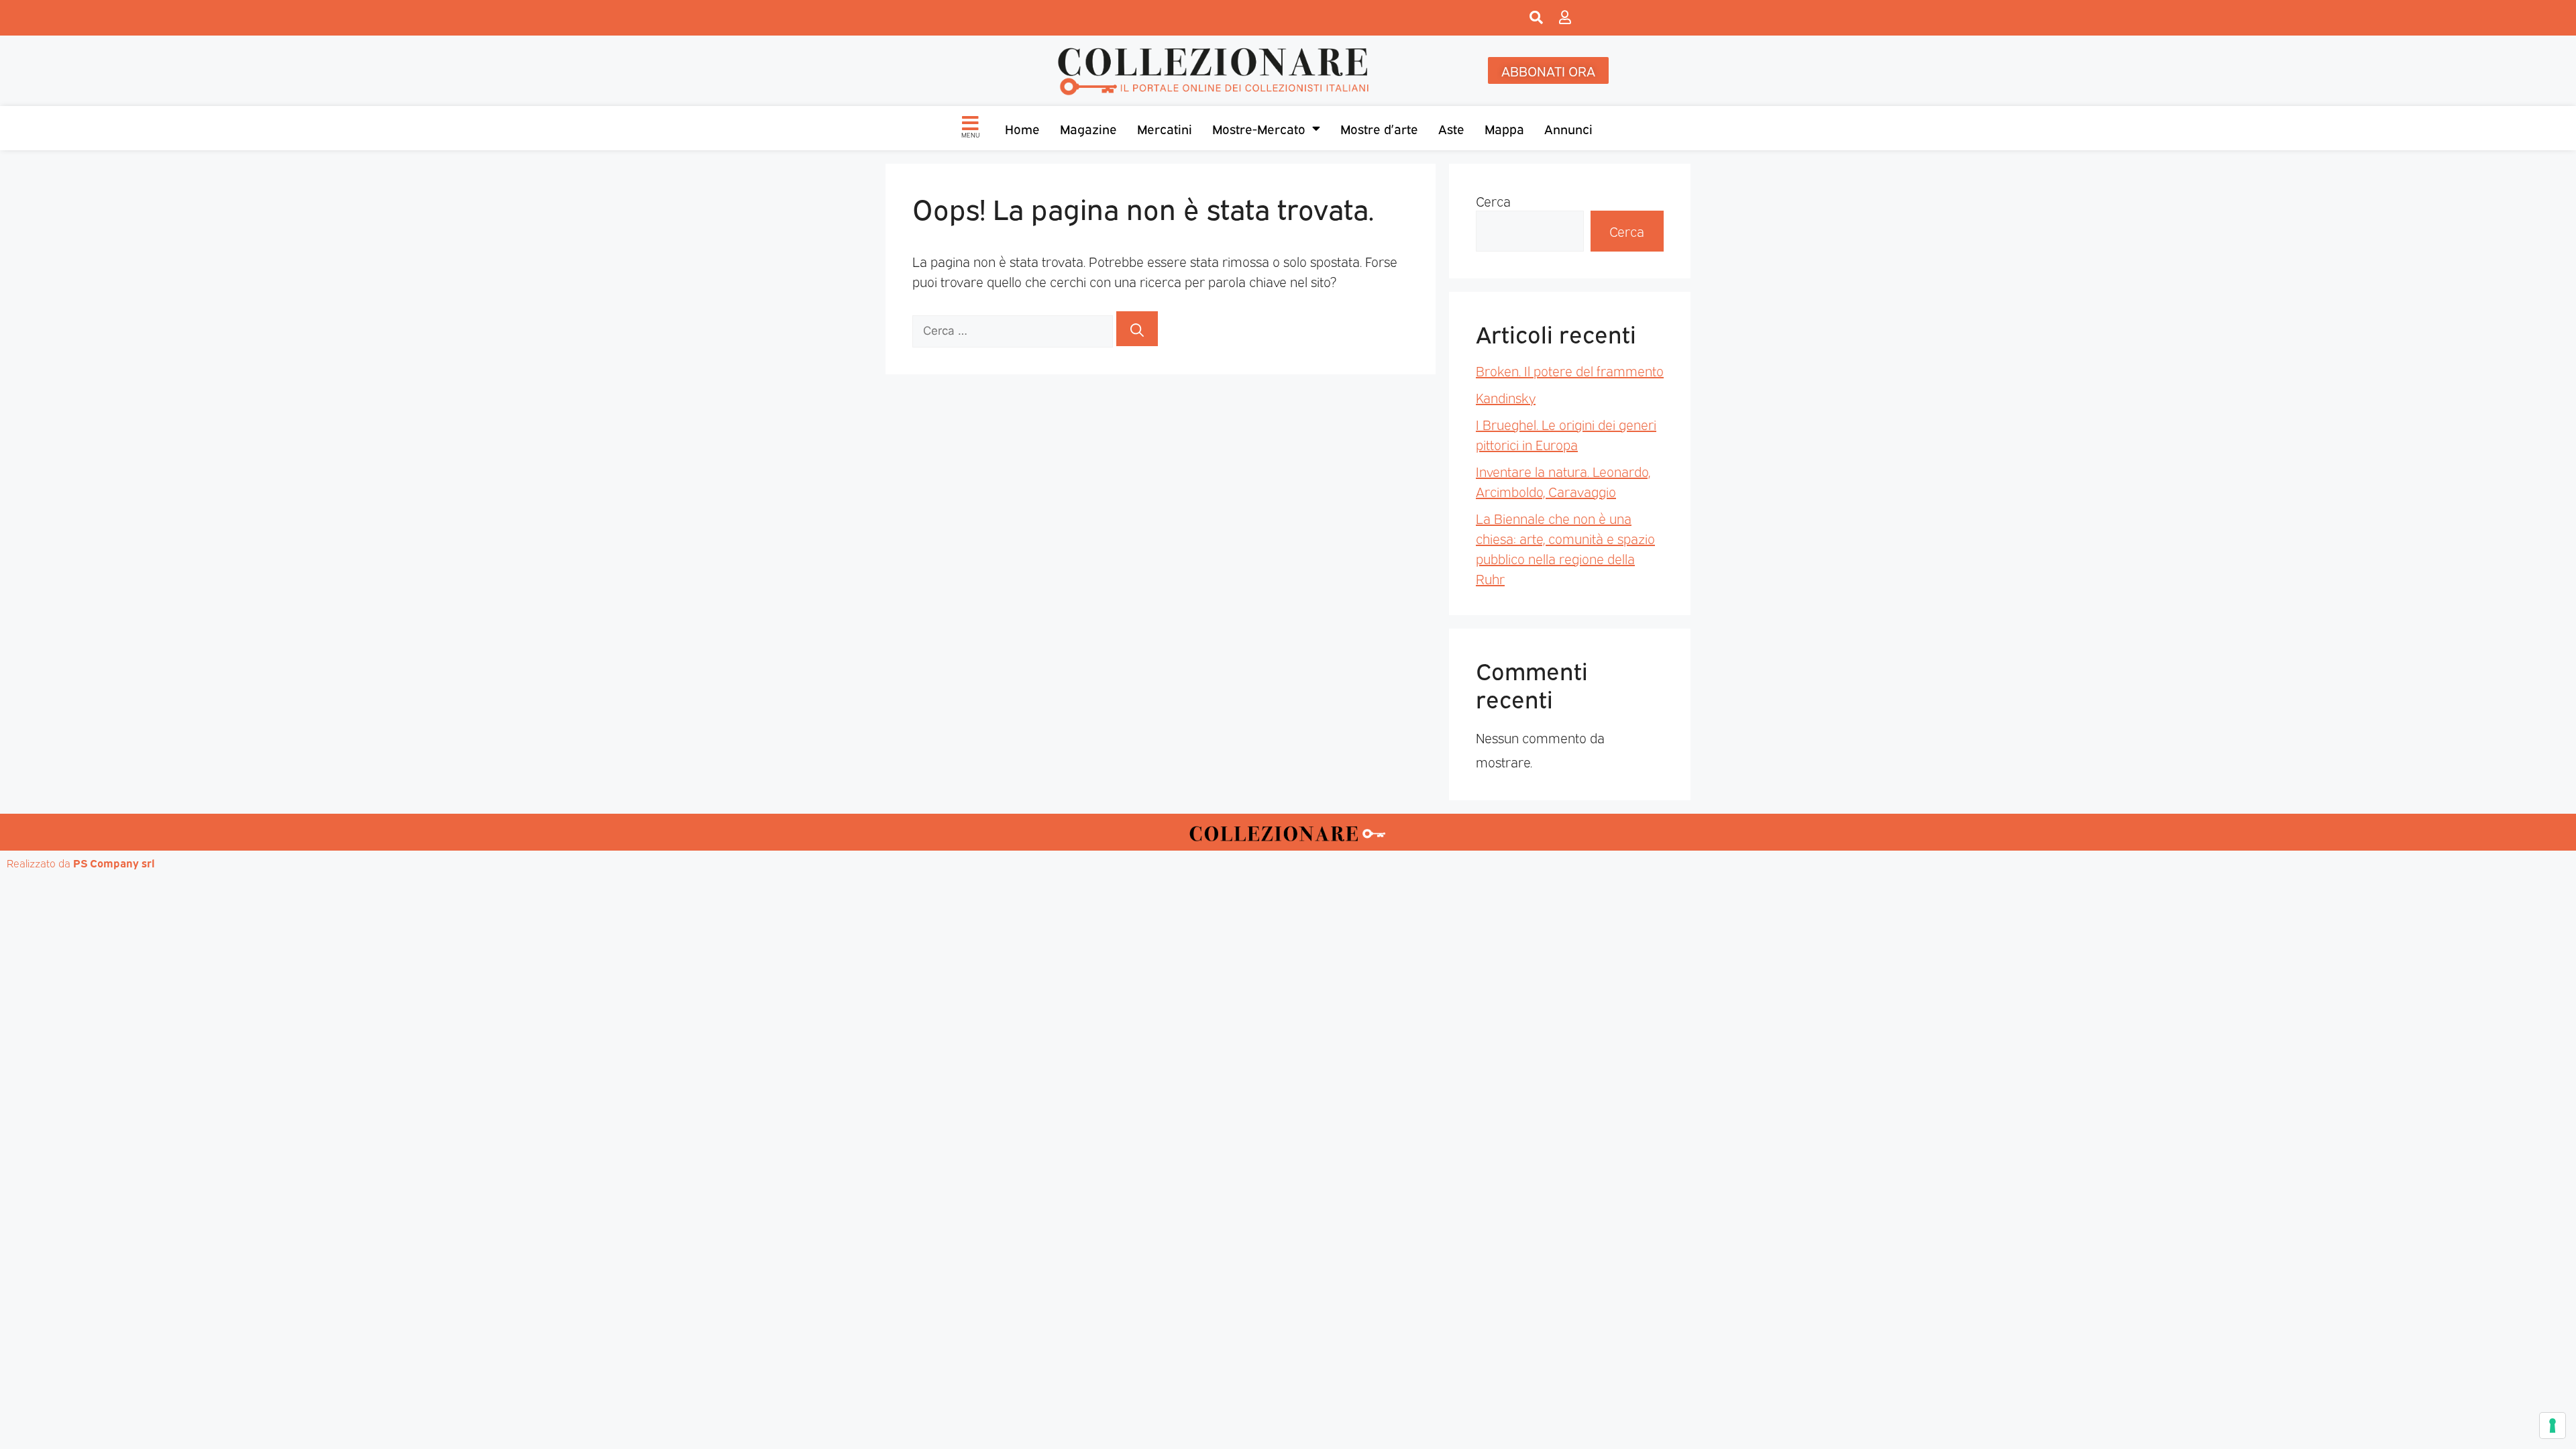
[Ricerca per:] (1014, 329)
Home (1022, 128)
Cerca (1493, 201)
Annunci (1568, 128)
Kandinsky (1506, 397)
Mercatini (1165, 128)
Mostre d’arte (1379, 128)
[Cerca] (1137, 329)
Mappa (1504, 128)
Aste (1451, 128)
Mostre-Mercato (1259, 128)
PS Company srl (114, 863)
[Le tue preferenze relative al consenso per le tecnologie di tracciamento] (2553, 1426)
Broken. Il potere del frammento (1570, 370)
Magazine (1088, 128)
